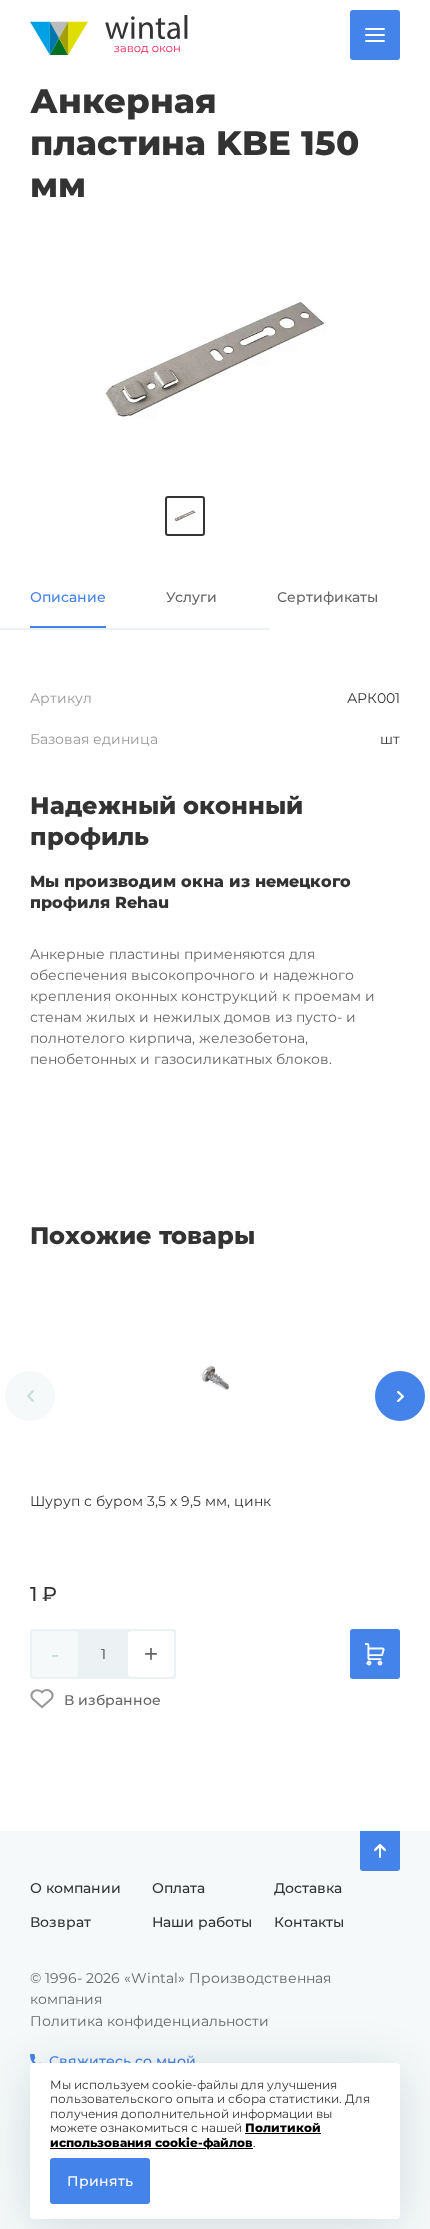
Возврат (60, 1922)
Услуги (191, 597)
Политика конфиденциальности (149, 2021)
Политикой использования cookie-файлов (185, 2134)
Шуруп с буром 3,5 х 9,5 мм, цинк (150, 1501)
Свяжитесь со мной (122, 2061)
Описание (68, 597)
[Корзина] (375, 1654)
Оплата (178, 1888)
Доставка (308, 1888)
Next (400, 1396)
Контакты (309, 1922)
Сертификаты (327, 597)
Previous (30, 1396)
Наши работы (202, 1922)
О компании (75, 1888)
